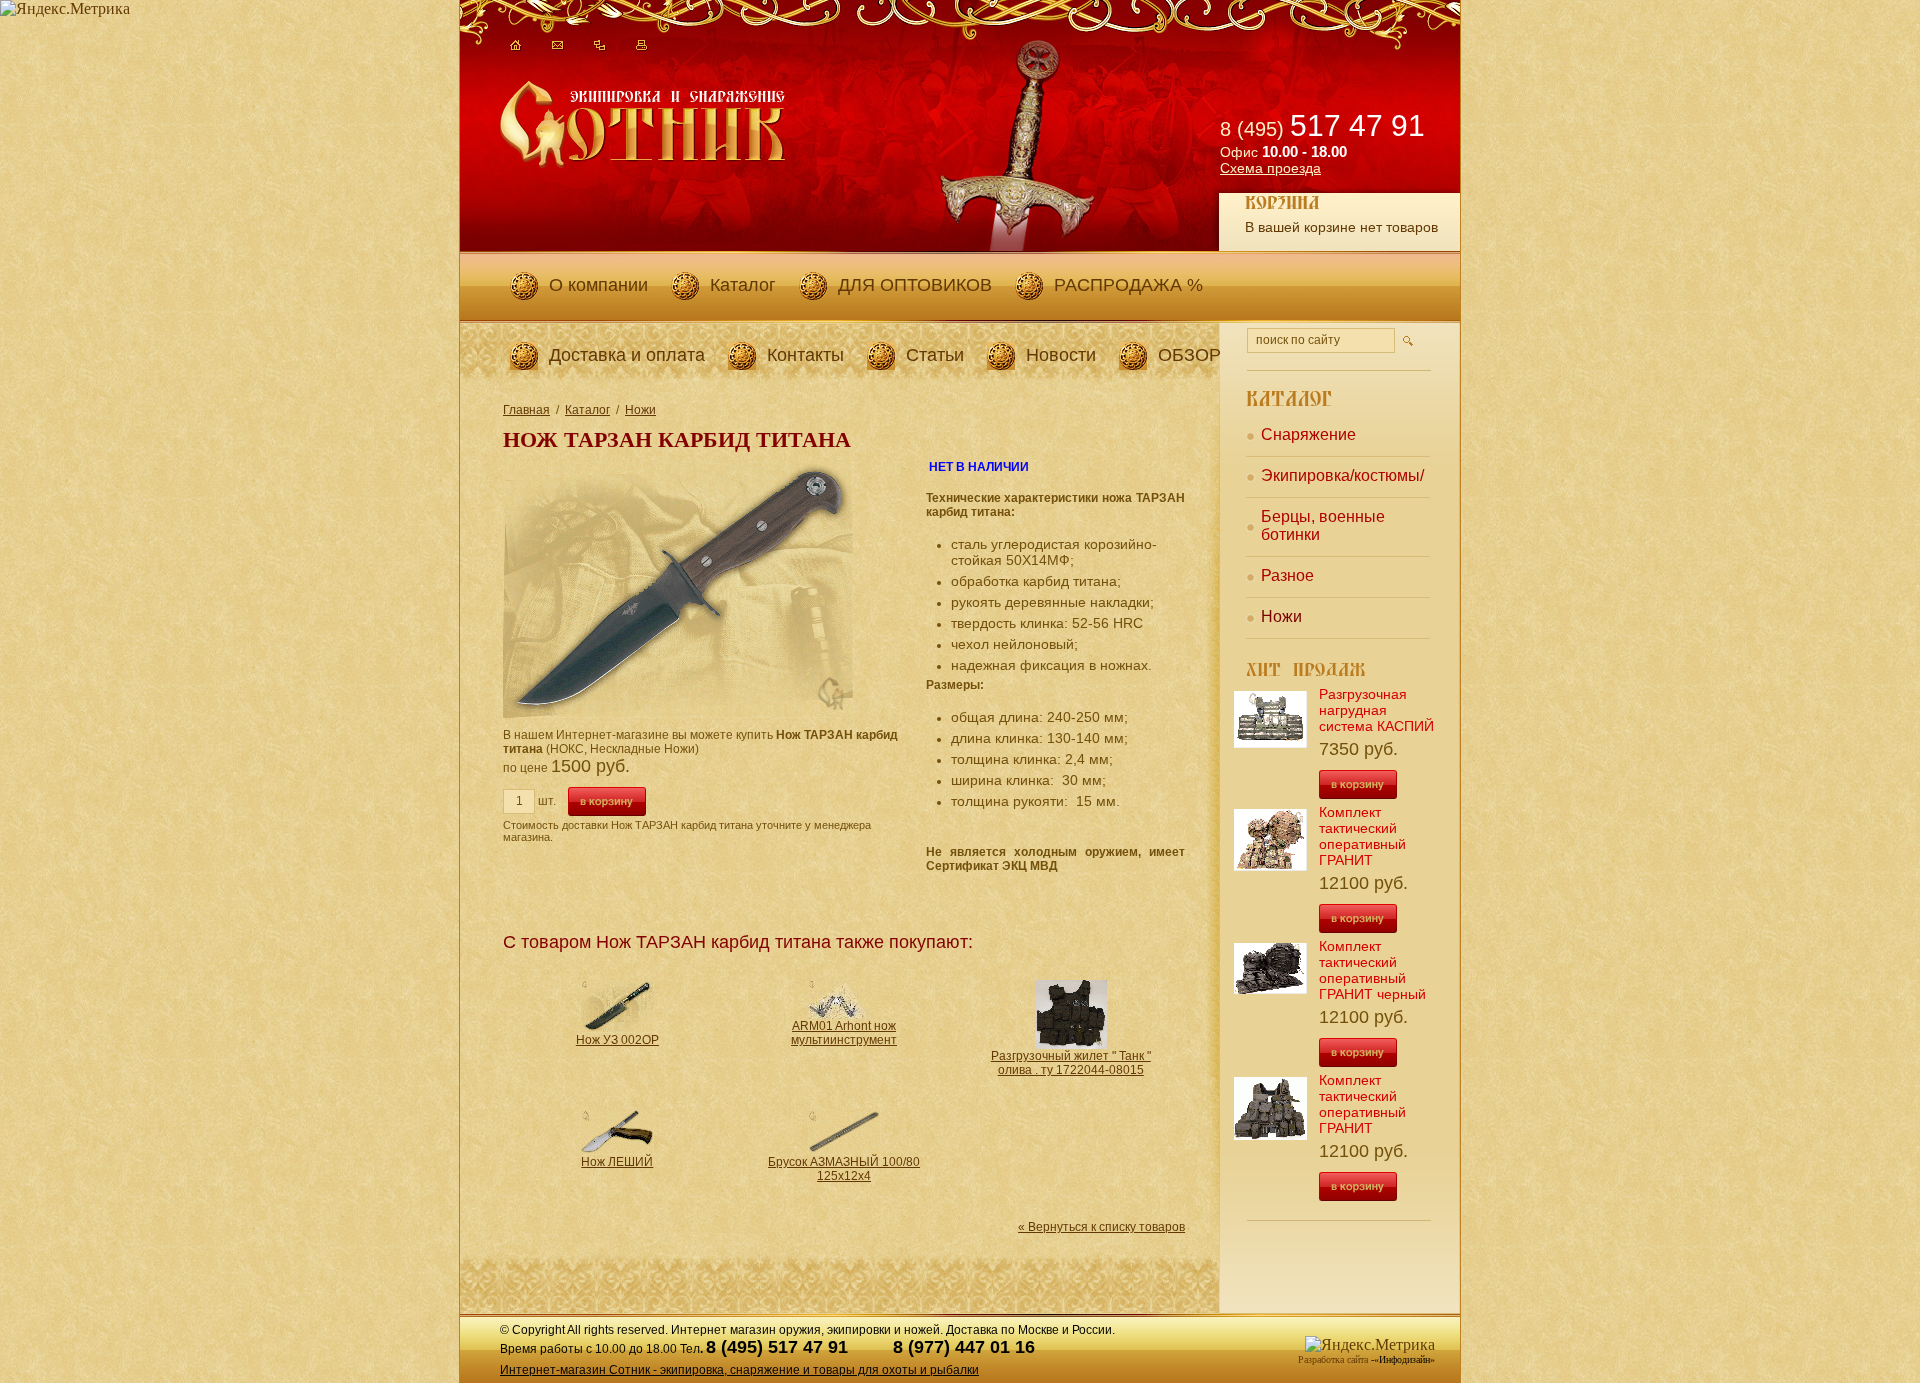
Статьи (935, 355)
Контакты (805, 355)
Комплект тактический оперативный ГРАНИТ (1362, 836)
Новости (1061, 355)
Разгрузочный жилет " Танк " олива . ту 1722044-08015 (1071, 1063)
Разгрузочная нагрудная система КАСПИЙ (1376, 710)
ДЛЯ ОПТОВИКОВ (915, 285)
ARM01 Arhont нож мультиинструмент (844, 1033)
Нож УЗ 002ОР (617, 1040)
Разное (1287, 575)
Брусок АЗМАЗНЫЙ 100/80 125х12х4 (844, 1169)
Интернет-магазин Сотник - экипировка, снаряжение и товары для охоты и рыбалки (739, 1370)
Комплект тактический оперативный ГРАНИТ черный (1372, 970)
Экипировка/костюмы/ (1342, 475)
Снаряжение (1308, 434)
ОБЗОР (1189, 355)
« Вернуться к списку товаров (1101, 1227)
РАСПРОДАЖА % (1128, 285)
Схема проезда (1270, 168)
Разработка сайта (1333, 1359)
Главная (526, 410)
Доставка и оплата (627, 355)
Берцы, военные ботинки (1323, 525)
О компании (598, 285)
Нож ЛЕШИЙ (617, 1162)
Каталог (743, 285)
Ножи (640, 410)
